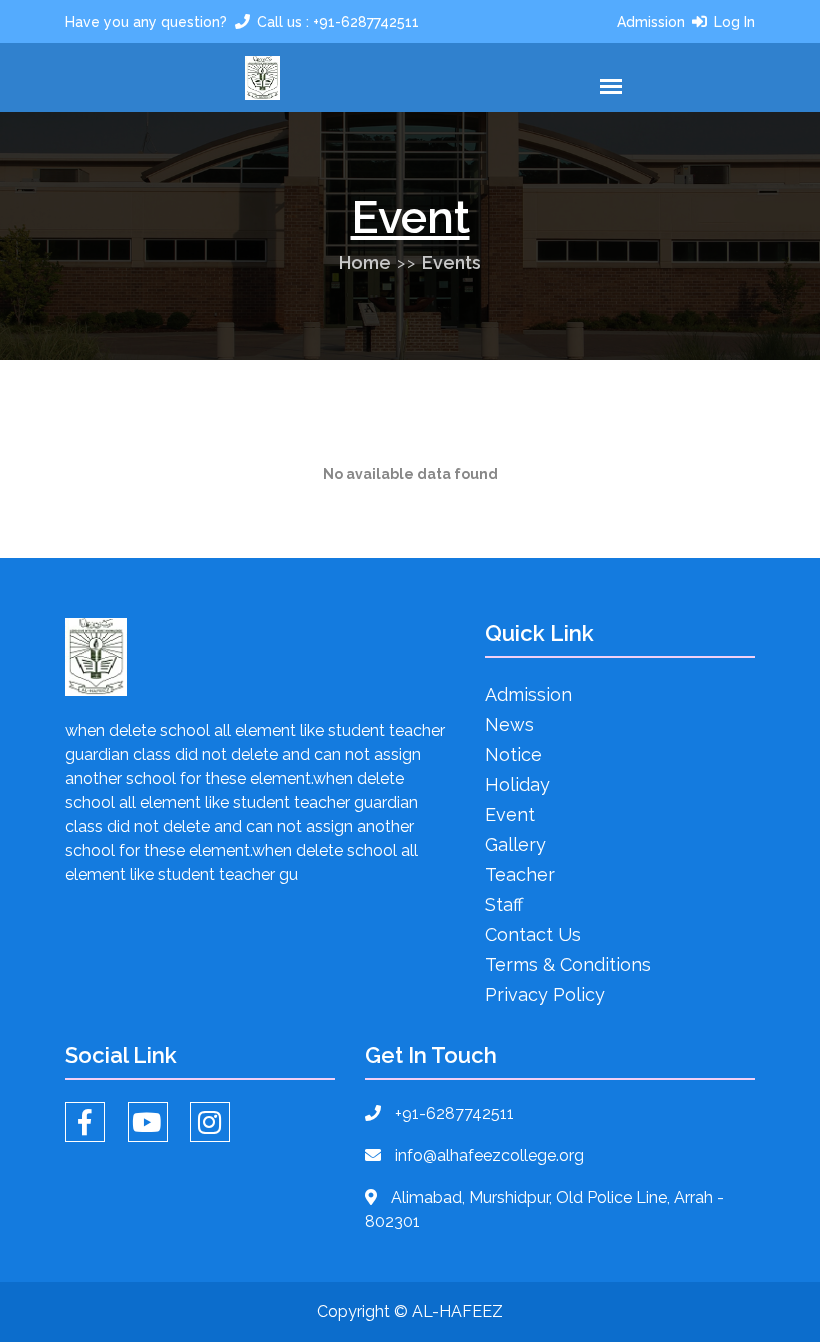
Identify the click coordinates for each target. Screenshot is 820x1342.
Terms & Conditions (568, 964)
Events (451, 262)
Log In (734, 22)
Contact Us (533, 934)
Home (365, 262)
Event (510, 814)
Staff (504, 904)
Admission (651, 22)
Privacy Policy (545, 994)
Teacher (520, 874)
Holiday (517, 784)
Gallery (515, 844)
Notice (513, 754)
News (509, 724)
